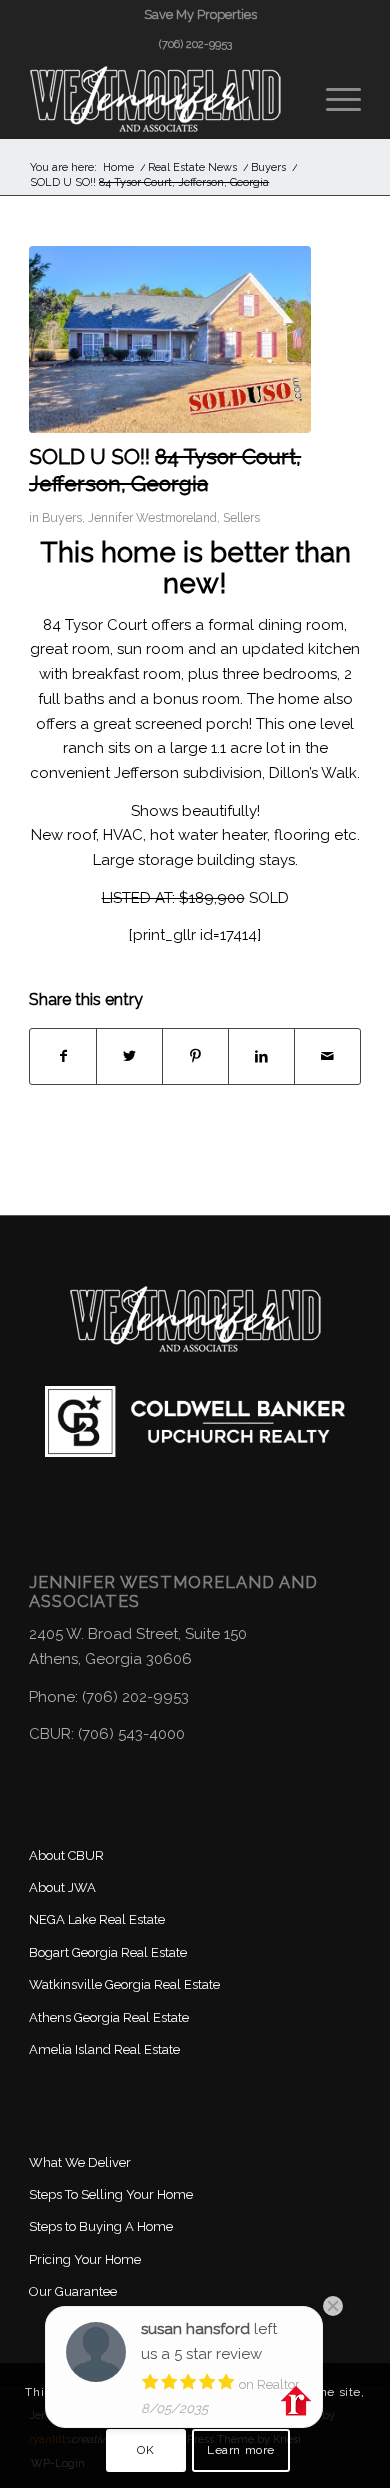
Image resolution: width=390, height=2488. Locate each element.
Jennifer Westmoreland (152, 518)
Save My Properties (200, 14)
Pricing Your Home (85, 2259)
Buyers (62, 518)
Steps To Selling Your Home (111, 2194)
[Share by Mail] (327, 1056)
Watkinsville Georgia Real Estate (124, 1984)
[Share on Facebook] (63, 1056)
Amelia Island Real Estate (104, 2049)
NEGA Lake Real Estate (97, 1919)
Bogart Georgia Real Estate (108, 1952)
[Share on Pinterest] (195, 1056)
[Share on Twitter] (129, 1056)
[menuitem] (200, 15)
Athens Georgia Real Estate (109, 2017)
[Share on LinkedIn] (261, 1056)
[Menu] (333, 99)
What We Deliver (80, 2162)
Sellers (241, 518)
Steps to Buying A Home (101, 2226)
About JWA (62, 1887)
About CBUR (66, 1855)
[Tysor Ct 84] (170, 339)
